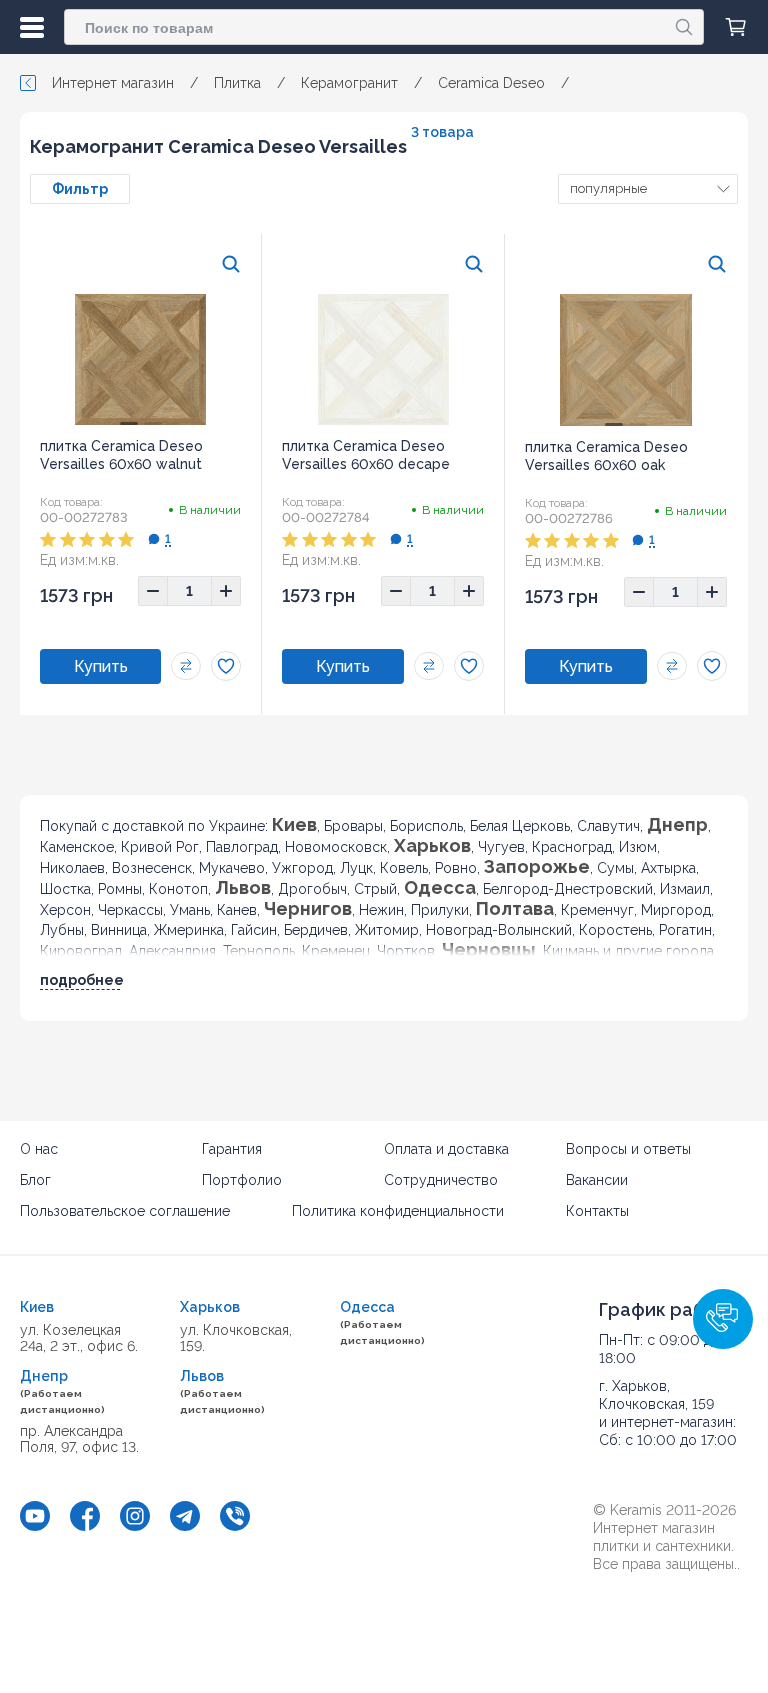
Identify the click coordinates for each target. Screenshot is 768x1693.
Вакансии (597, 1180)
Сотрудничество (441, 1180)
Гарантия (232, 1149)
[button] (723, 1319)
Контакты (597, 1211)
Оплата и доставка (446, 1149)
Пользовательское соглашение (125, 1211)
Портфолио (242, 1180)
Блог (35, 1180)
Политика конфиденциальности (398, 1211)
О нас (39, 1149)
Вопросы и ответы (628, 1149)
